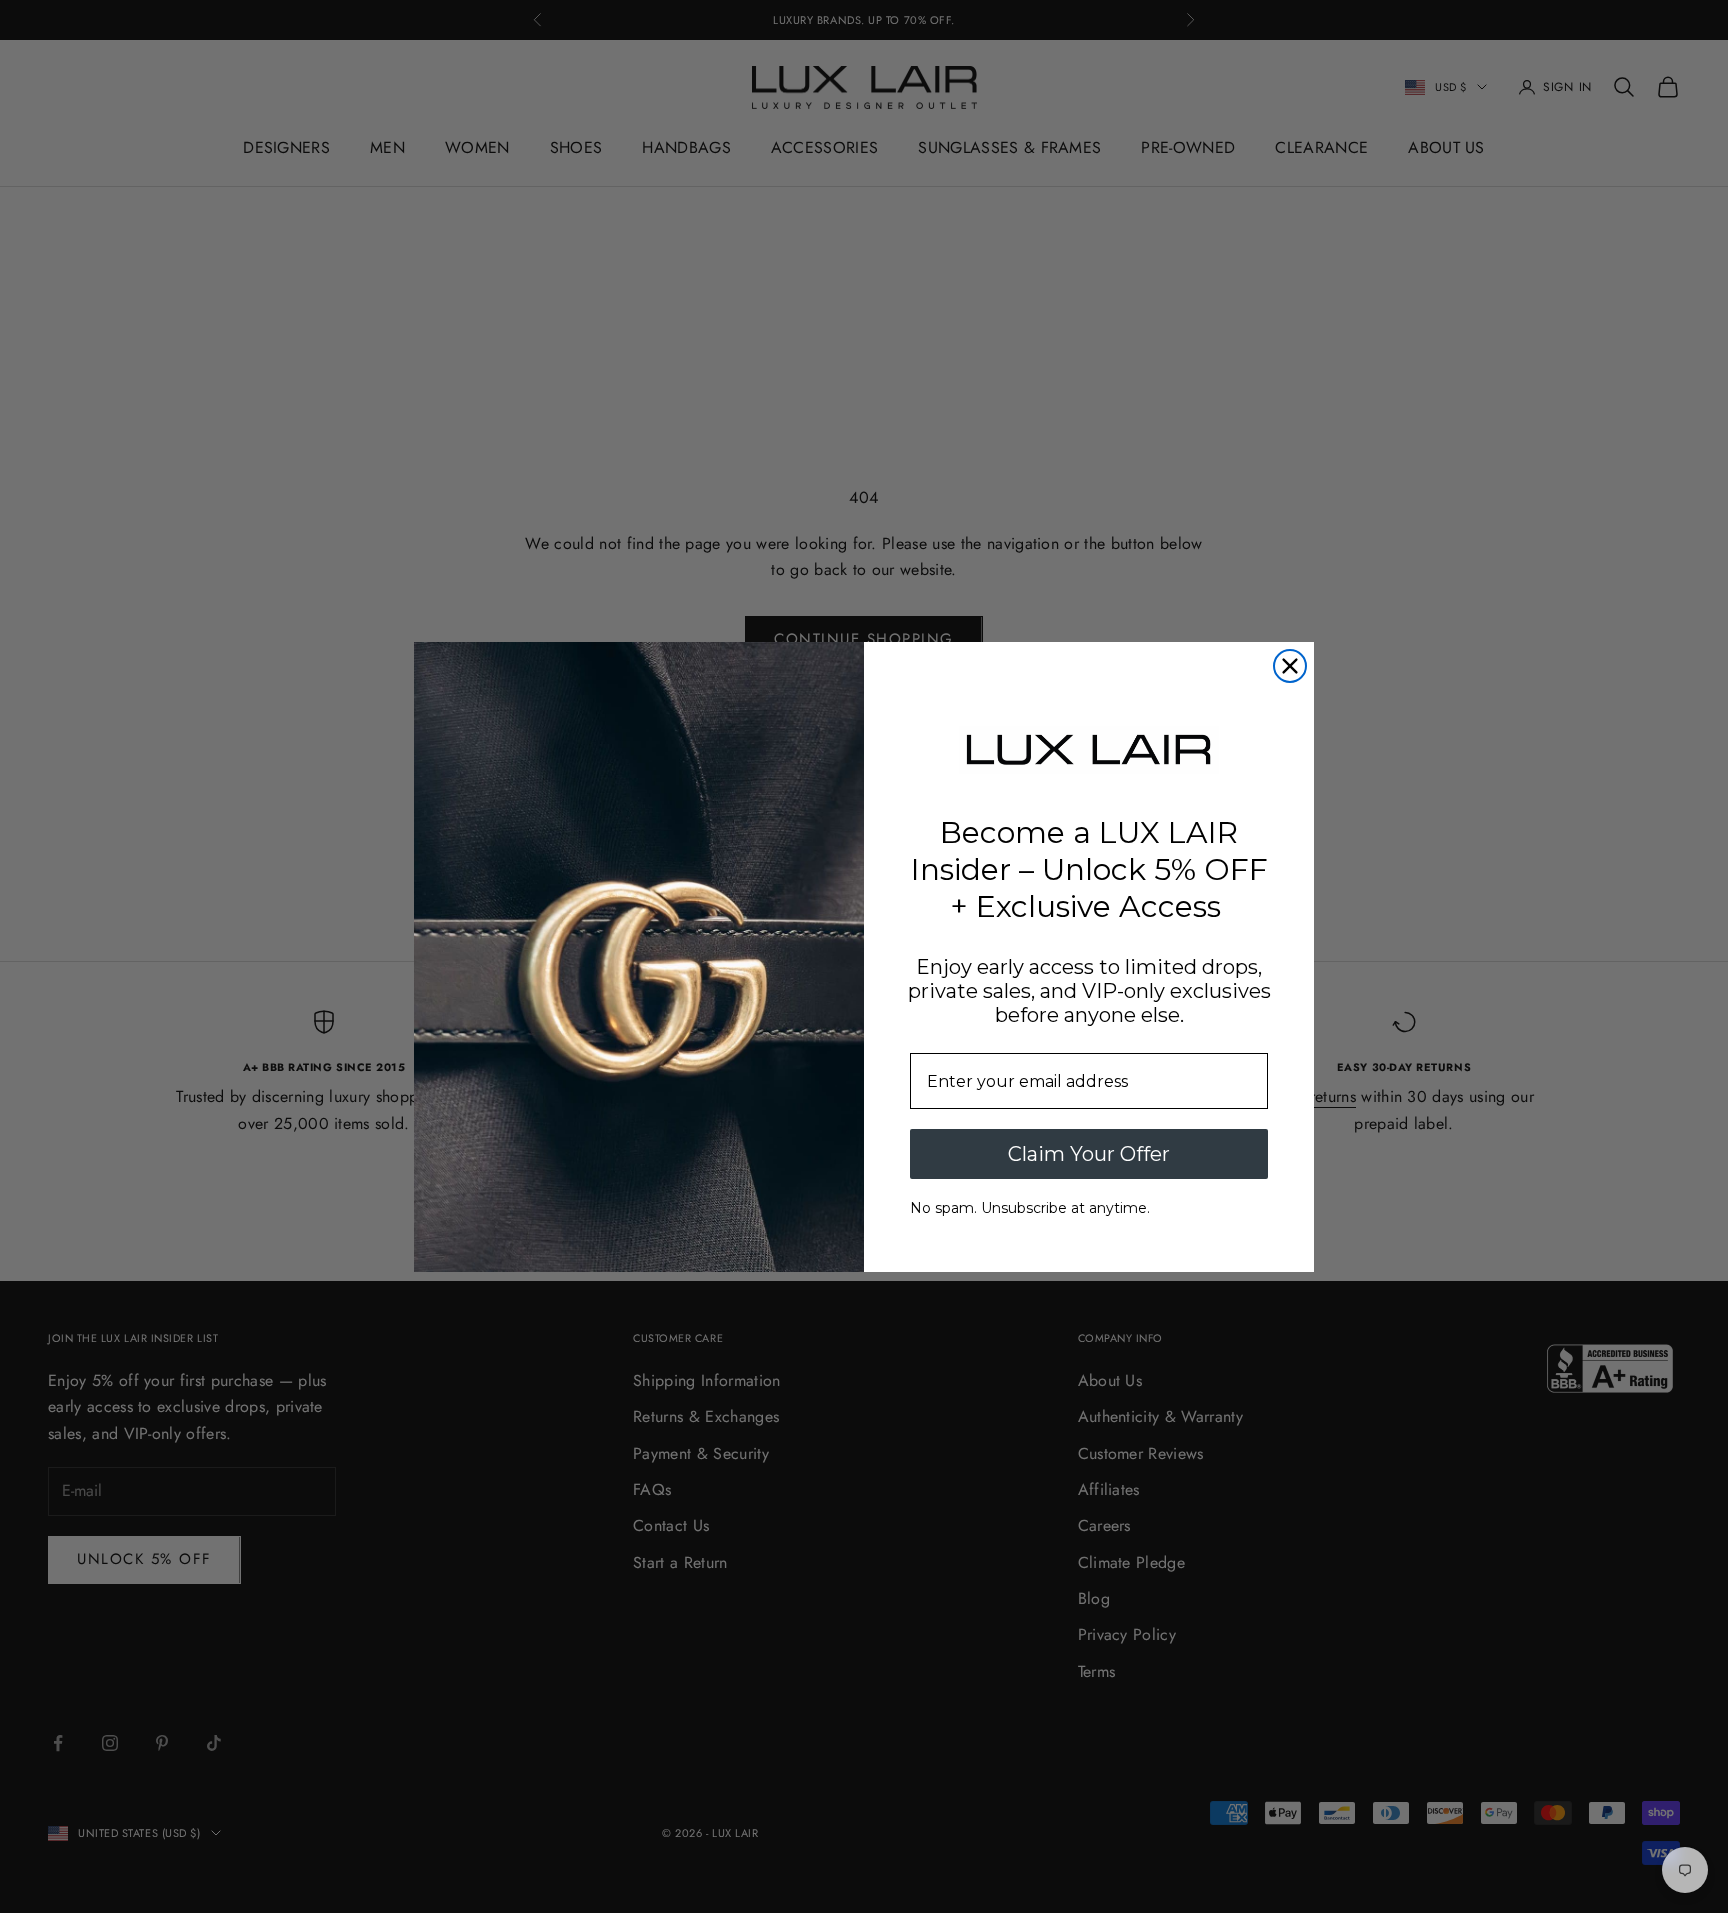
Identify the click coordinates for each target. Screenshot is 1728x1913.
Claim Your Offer (1089, 1154)
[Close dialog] (1290, 666)
